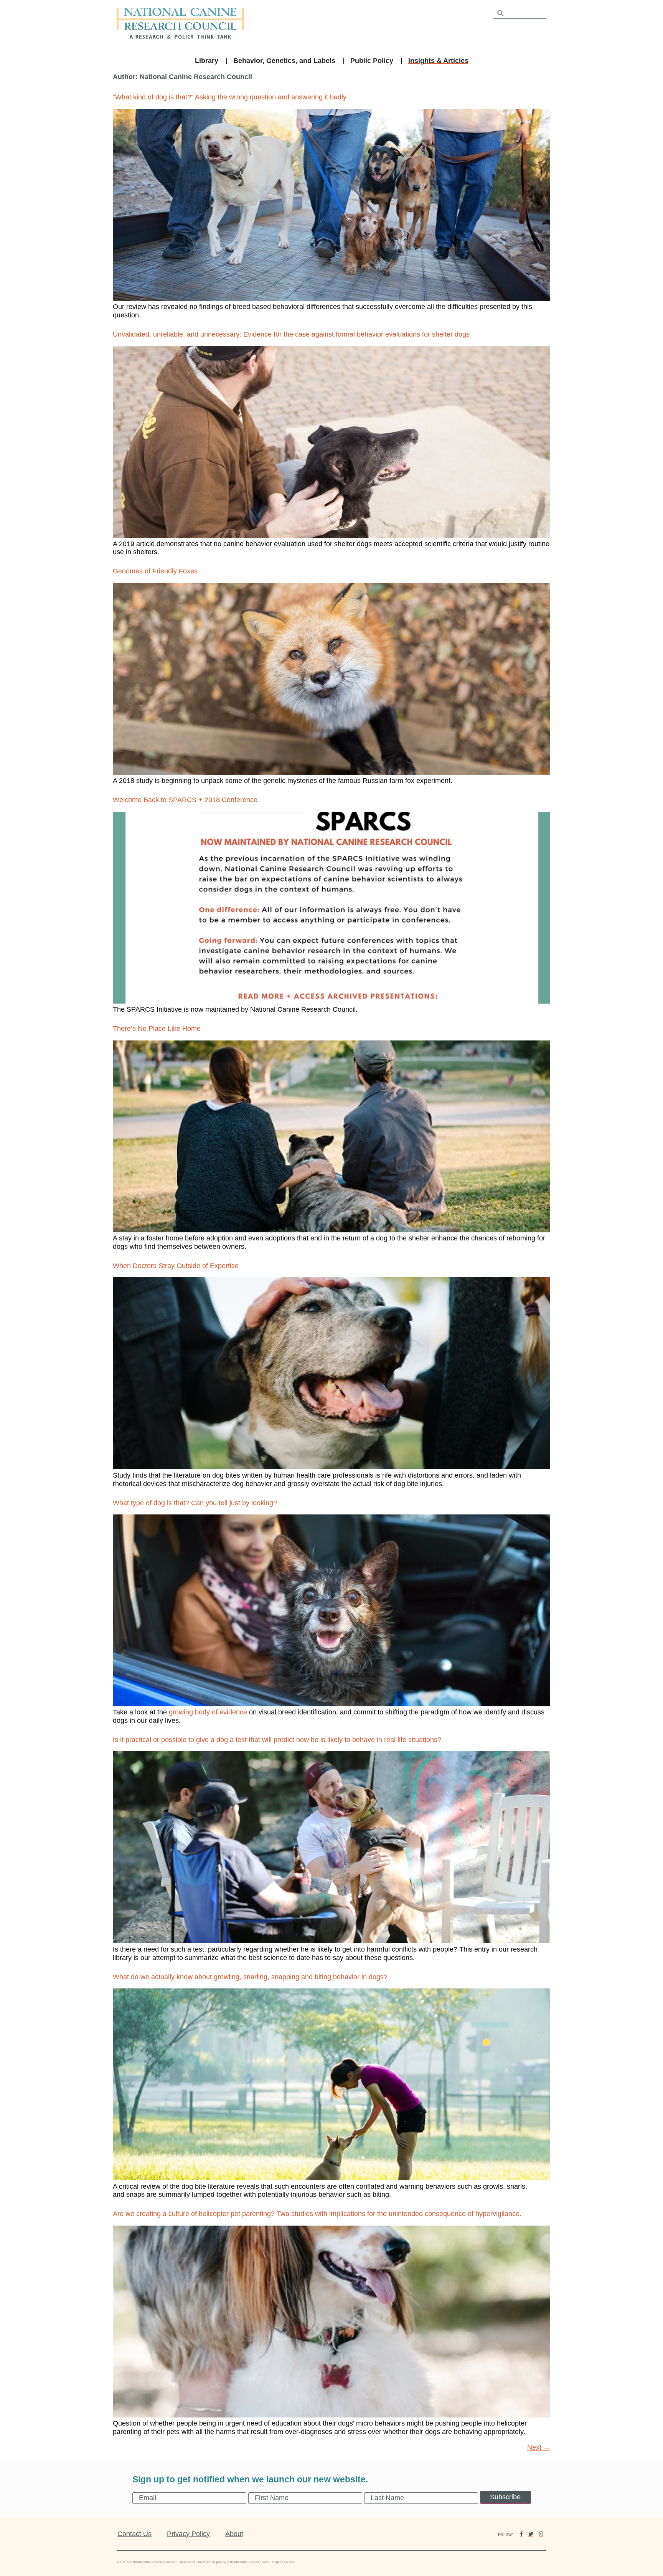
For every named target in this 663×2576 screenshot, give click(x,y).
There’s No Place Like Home (157, 1029)
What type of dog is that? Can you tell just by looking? (195, 1503)
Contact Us (134, 2534)
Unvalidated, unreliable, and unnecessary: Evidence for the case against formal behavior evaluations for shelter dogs (291, 334)
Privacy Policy (188, 2534)
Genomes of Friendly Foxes (155, 571)
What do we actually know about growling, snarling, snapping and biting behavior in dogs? (250, 1977)
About (234, 2534)
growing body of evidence (208, 1712)
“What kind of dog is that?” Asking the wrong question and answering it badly (230, 97)
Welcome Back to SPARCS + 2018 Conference (185, 800)
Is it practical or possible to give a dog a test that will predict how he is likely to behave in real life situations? (277, 1740)
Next (539, 2447)
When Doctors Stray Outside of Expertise (176, 1266)
